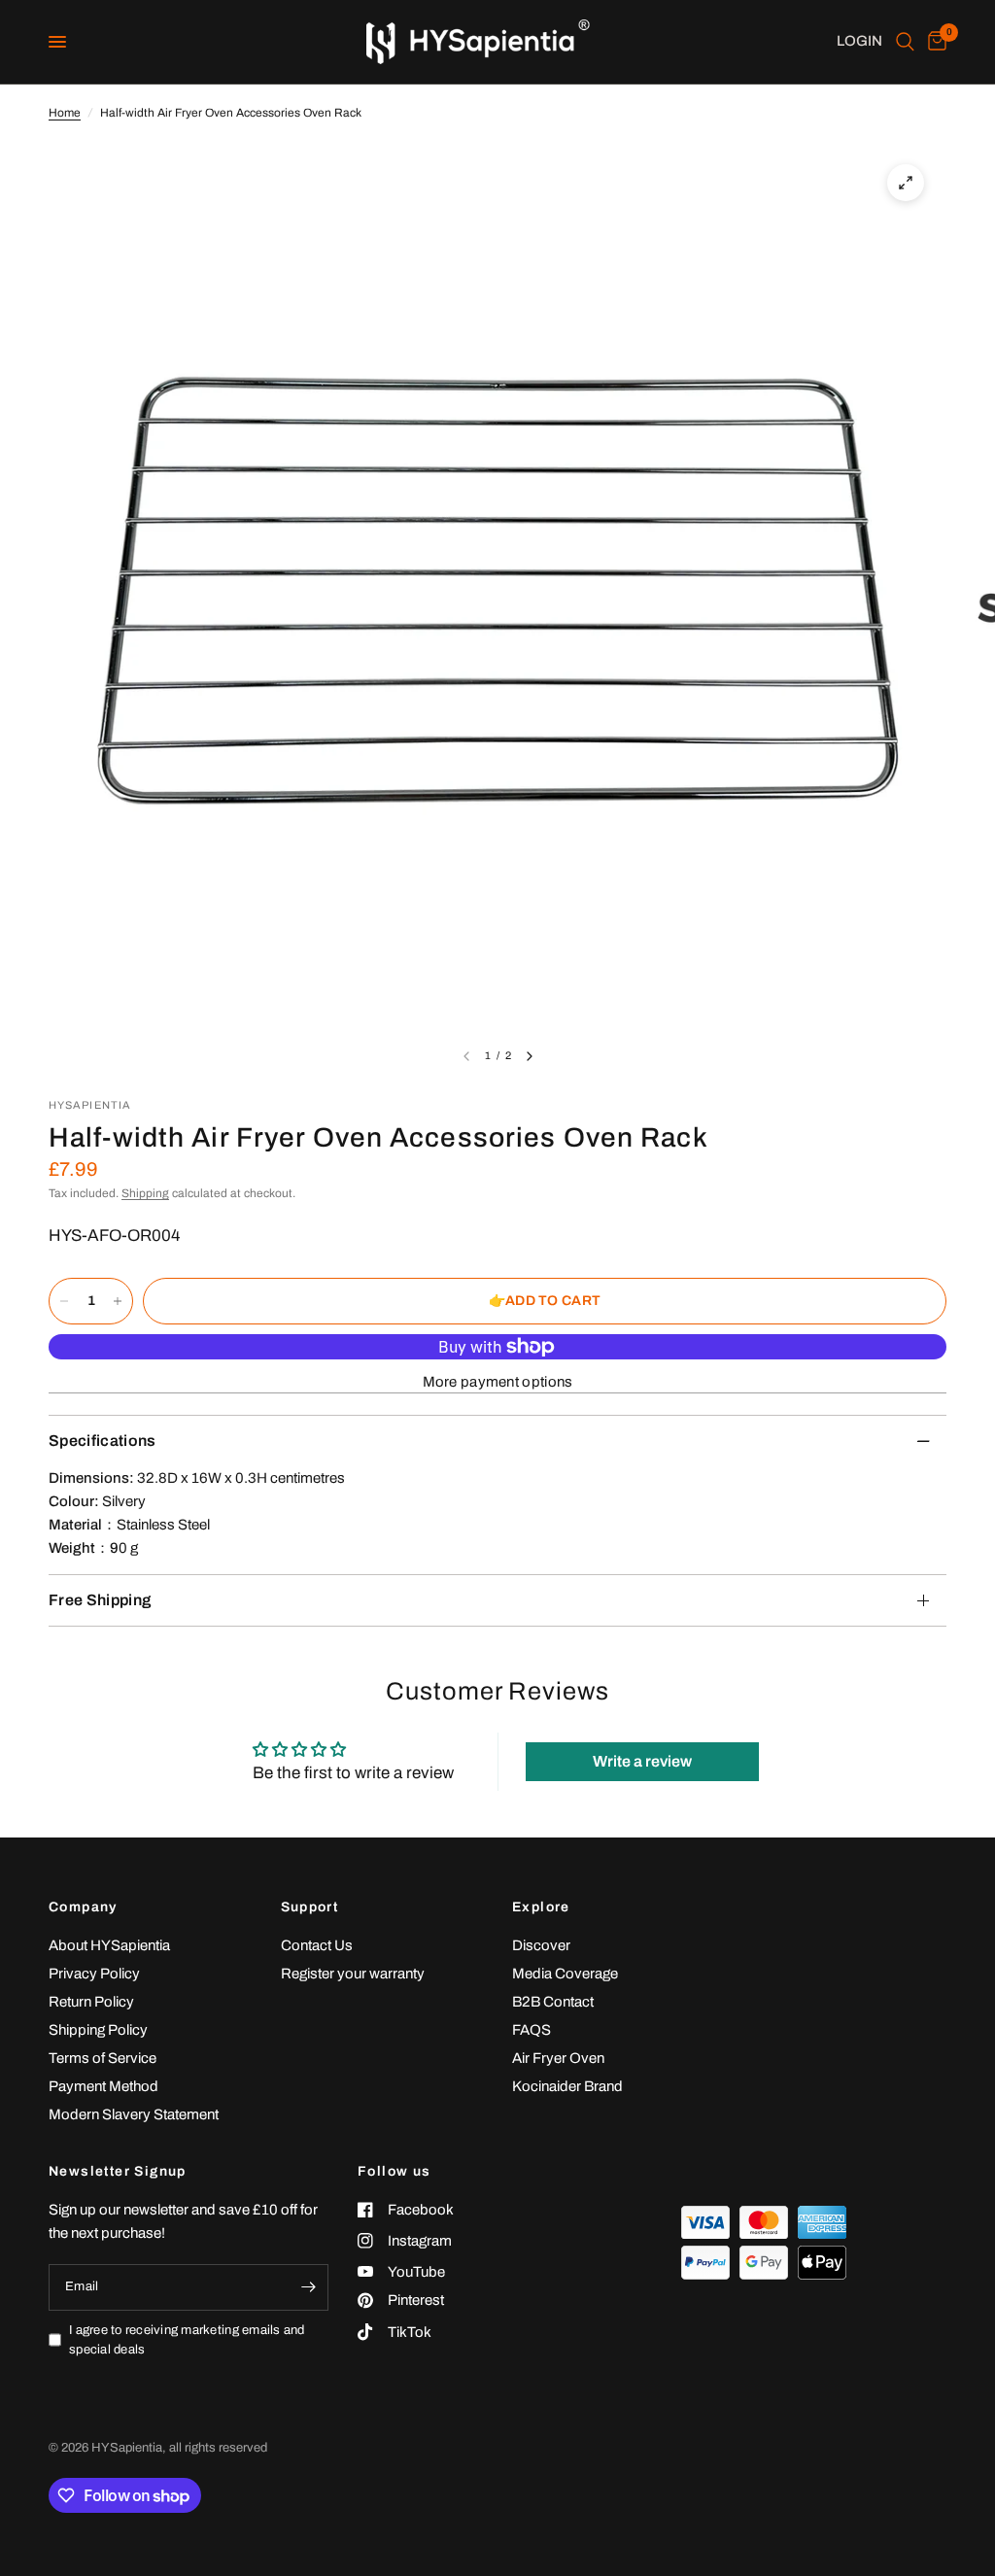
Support (310, 1907)
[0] (934, 42)
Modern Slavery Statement (134, 2114)
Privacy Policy (94, 1974)
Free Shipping (100, 1600)
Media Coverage (565, 1974)
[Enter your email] (309, 2287)
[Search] (905, 42)
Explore (541, 1907)
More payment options (498, 1382)
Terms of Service (103, 2058)
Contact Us (317, 1945)
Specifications (102, 1441)
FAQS (532, 2030)
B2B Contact (553, 2002)
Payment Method (103, 2086)
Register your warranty (353, 1974)
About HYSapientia (109, 1945)
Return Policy (91, 2002)
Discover (541, 1945)
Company (83, 1907)
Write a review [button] (642, 1761)
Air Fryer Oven (558, 2058)
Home (65, 113)
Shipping (145, 1193)
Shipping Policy (98, 2030)
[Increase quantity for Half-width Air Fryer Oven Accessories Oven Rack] (118, 1301)
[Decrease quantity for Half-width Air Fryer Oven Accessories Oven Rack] (64, 1301)
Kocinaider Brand (567, 2086)
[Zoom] (906, 183)
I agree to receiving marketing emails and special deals (187, 2340)
